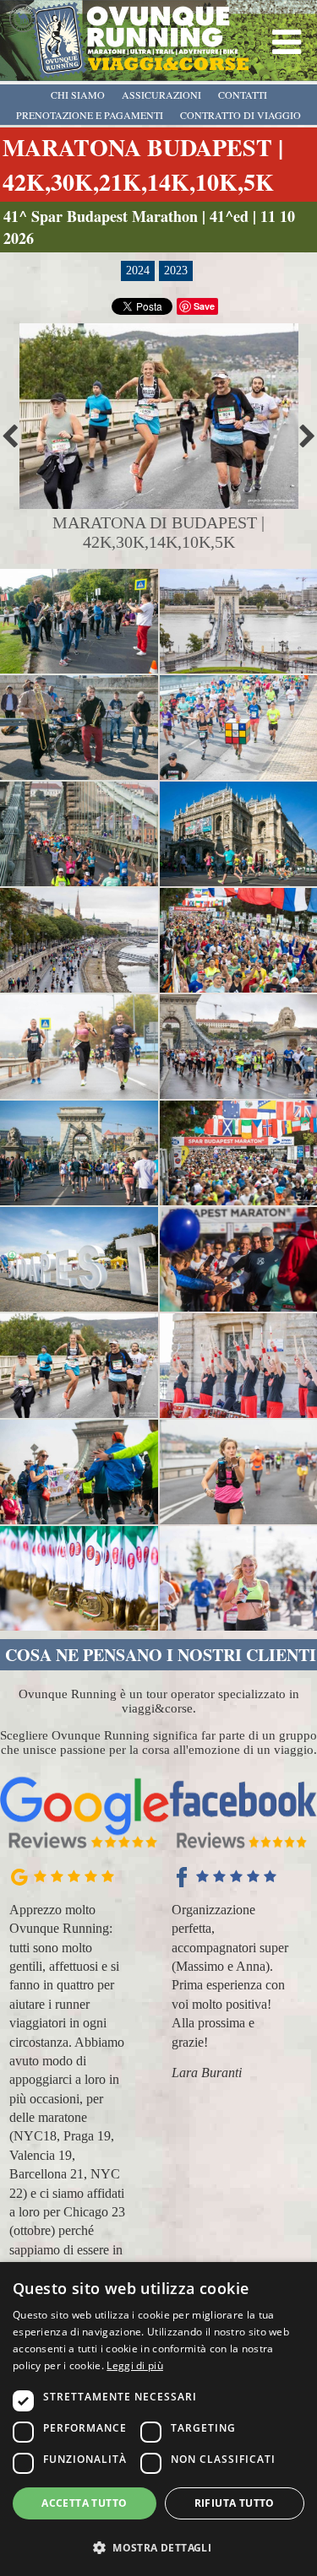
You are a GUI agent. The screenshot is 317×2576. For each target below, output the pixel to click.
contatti (243, 95)
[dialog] (158, 2419)
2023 (176, 271)
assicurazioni (161, 95)
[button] (158, 2547)
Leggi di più (135, 2365)
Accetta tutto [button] (84, 2503)
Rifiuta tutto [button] (235, 2503)
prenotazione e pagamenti (90, 115)
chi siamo (78, 95)
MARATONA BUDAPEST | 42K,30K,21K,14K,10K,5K (143, 165)
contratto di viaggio (240, 115)
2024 (138, 271)
